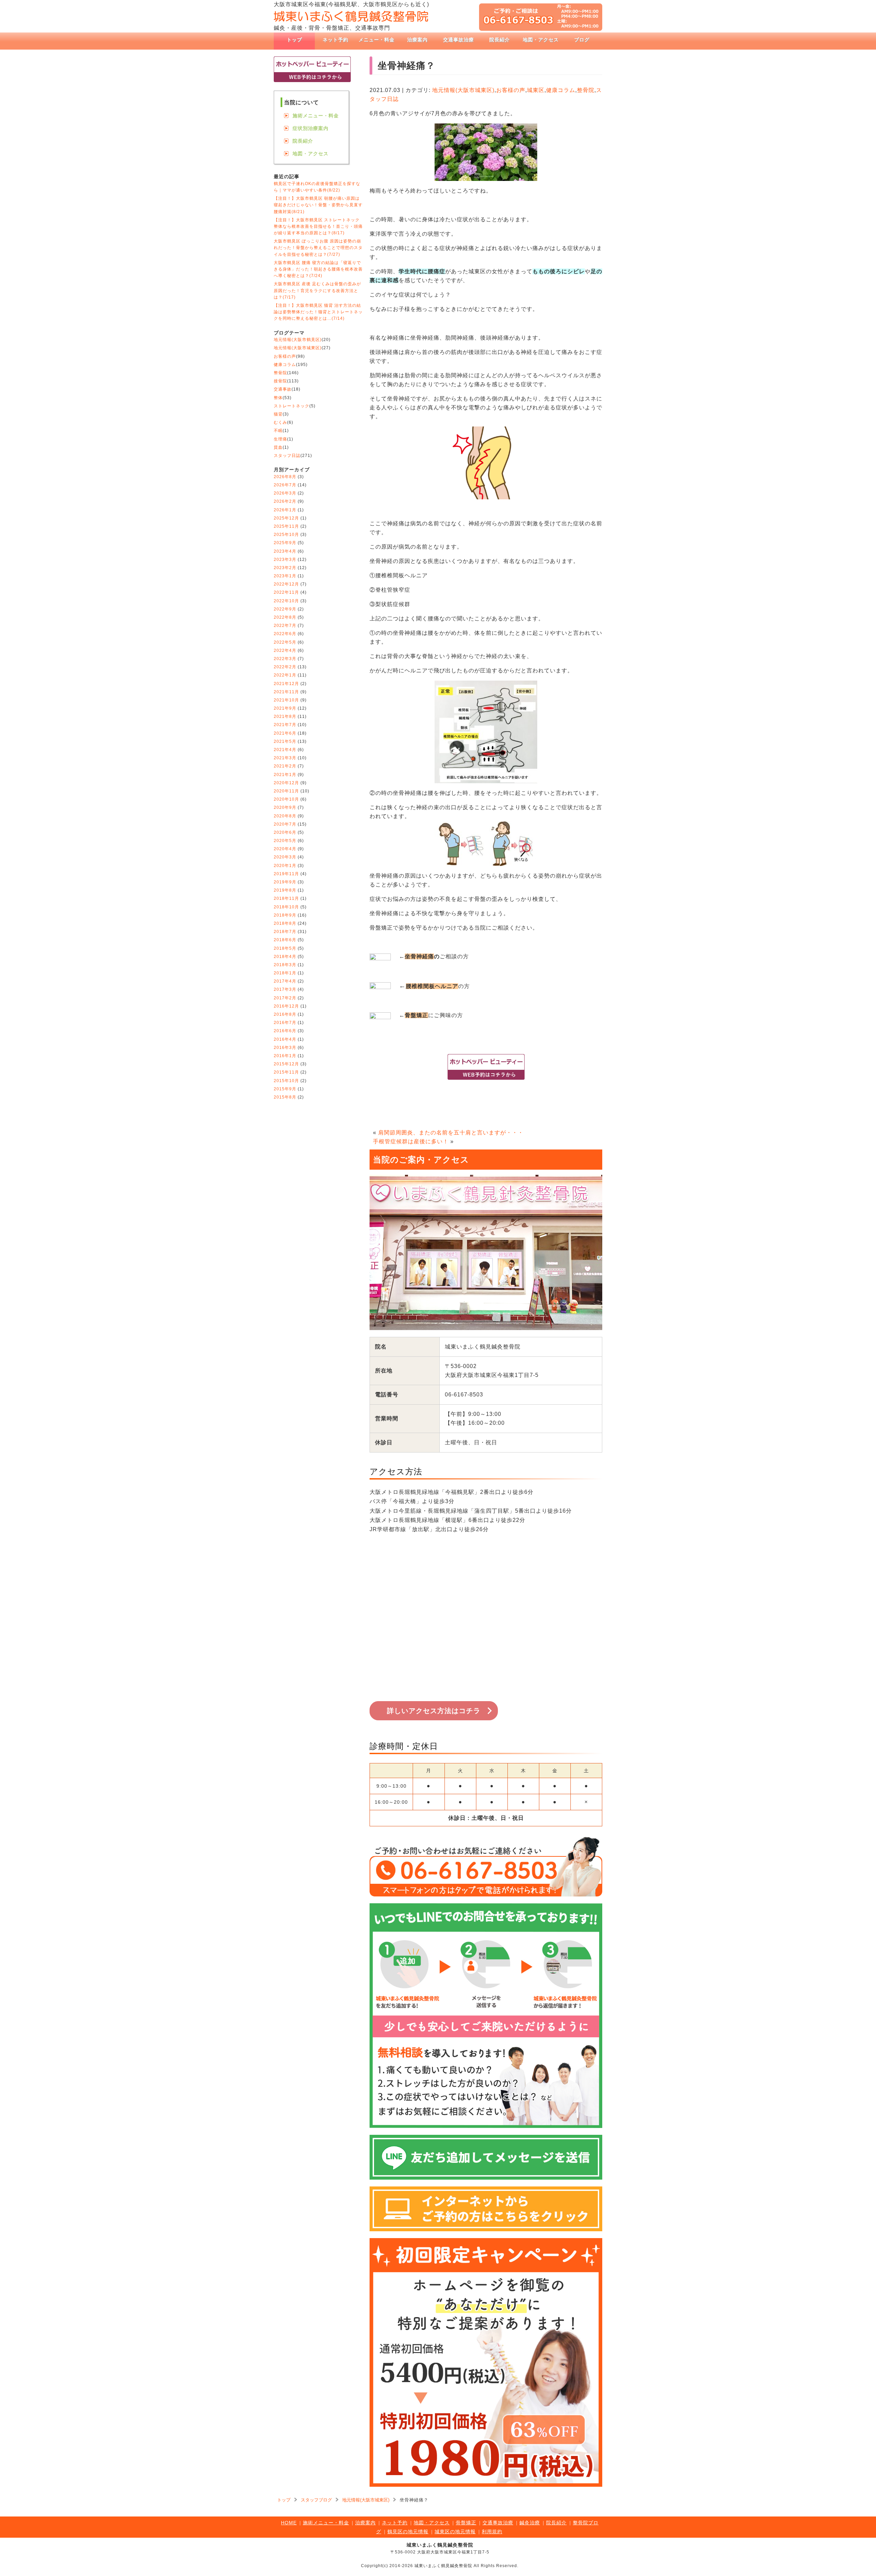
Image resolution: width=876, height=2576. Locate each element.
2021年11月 (286, 692)
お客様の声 (511, 90)
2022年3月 (285, 659)
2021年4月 (285, 750)
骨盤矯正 (466, 2523)
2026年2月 (285, 501)
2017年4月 (285, 981)
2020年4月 (285, 849)
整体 (278, 398)
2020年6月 (285, 832)
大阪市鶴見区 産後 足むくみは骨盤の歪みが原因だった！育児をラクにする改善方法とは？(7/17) (317, 290)
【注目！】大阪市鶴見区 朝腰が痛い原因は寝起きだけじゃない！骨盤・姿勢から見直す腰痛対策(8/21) (318, 205)
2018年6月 (285, 940)
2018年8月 (285, 923)
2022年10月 (286, 601)
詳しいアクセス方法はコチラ (434, 1711)
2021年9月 (285, 708)
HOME (289, 2523)
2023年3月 (285, 560)
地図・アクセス (541, 40)
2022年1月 (285, 675)
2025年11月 (286, 526)
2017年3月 (285, 989)
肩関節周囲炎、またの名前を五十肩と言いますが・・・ (451, 1133)
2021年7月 (285, 725)
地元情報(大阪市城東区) (463, 90)
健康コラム (561, 90)
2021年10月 (286, 700)
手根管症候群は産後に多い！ (411, 1141)
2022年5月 (285, 642)
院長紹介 (500, 40)
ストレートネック (292, 406)
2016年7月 (285, 1023)
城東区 (536, 90)
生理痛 (280, 439)
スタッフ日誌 (287, 456)
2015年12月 (286, 1064)
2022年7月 (285, 626)
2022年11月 (286, 592)
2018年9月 (285, 915)
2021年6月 (285, 733)
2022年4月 (285, 650)
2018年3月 (285, 965)
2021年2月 (285, 766)
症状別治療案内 (311, 128)
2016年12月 (286, 1006)
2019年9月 (285, 882)
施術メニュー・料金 (316, 116)
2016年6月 (285, 1031)
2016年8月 (285, 1014)
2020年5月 (285, 841)
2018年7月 (285, 932)
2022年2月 (285, 667)
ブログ (582, 40)
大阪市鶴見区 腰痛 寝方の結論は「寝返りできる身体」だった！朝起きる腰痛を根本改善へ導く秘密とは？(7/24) (318, 269)
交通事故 (283, 389)
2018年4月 (285, 957)
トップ (294, 40)
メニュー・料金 (377, 40)
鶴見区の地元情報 (408, 2532)
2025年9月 (285, 543)
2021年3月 (285, 758)
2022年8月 (285, 617)
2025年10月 (286, 535)
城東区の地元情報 (455, 2532)
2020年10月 (286, 799)
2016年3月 (285, 1048)
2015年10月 (286, 1081)
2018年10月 (286, 907)
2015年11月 (286, 1072)
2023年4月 (285, 551)
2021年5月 (285, 741)
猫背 (278, 414)
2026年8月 (285, 477)
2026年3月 (285, 493)
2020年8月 (285, 816)
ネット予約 (336, 40)
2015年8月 (285, 1097)
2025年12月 (286, 518)
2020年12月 (286, 783)
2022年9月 (285, 609)
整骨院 (586, 90)
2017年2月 (285, 998)
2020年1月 (285, 866)
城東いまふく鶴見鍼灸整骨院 (440, 2545)
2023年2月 (285, 568)
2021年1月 (285, 775)
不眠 (278, 431)
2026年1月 (285, 510)
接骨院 (280, 381)
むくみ (280, 422)
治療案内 (417, 40)
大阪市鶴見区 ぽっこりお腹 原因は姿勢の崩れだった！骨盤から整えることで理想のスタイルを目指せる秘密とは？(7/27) (318, 248)
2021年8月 (285, 717)
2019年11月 (286, 874)
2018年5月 (285, 948)
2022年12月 (286, 584)
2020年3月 (285, 857)
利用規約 (492, 2532)
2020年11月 (286, 791)
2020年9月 (285, 807)
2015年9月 (285, 1089)
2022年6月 (285, 634)
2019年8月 (285, 890)
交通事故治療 (459, 40)
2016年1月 (285, 1056)
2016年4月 (285, 1039)
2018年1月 (285, 973)
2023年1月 (285, 576)
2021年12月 (286, 684)
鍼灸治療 (530, 2523)
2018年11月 (286, 898)
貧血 (278, 447)
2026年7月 (285, 485)
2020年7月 (285, 824)
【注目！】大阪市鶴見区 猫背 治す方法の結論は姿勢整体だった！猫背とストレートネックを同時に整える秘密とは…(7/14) (318, 312)
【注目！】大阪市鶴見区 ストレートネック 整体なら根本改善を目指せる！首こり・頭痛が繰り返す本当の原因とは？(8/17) (318, 226)
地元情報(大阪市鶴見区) (298, 340)
